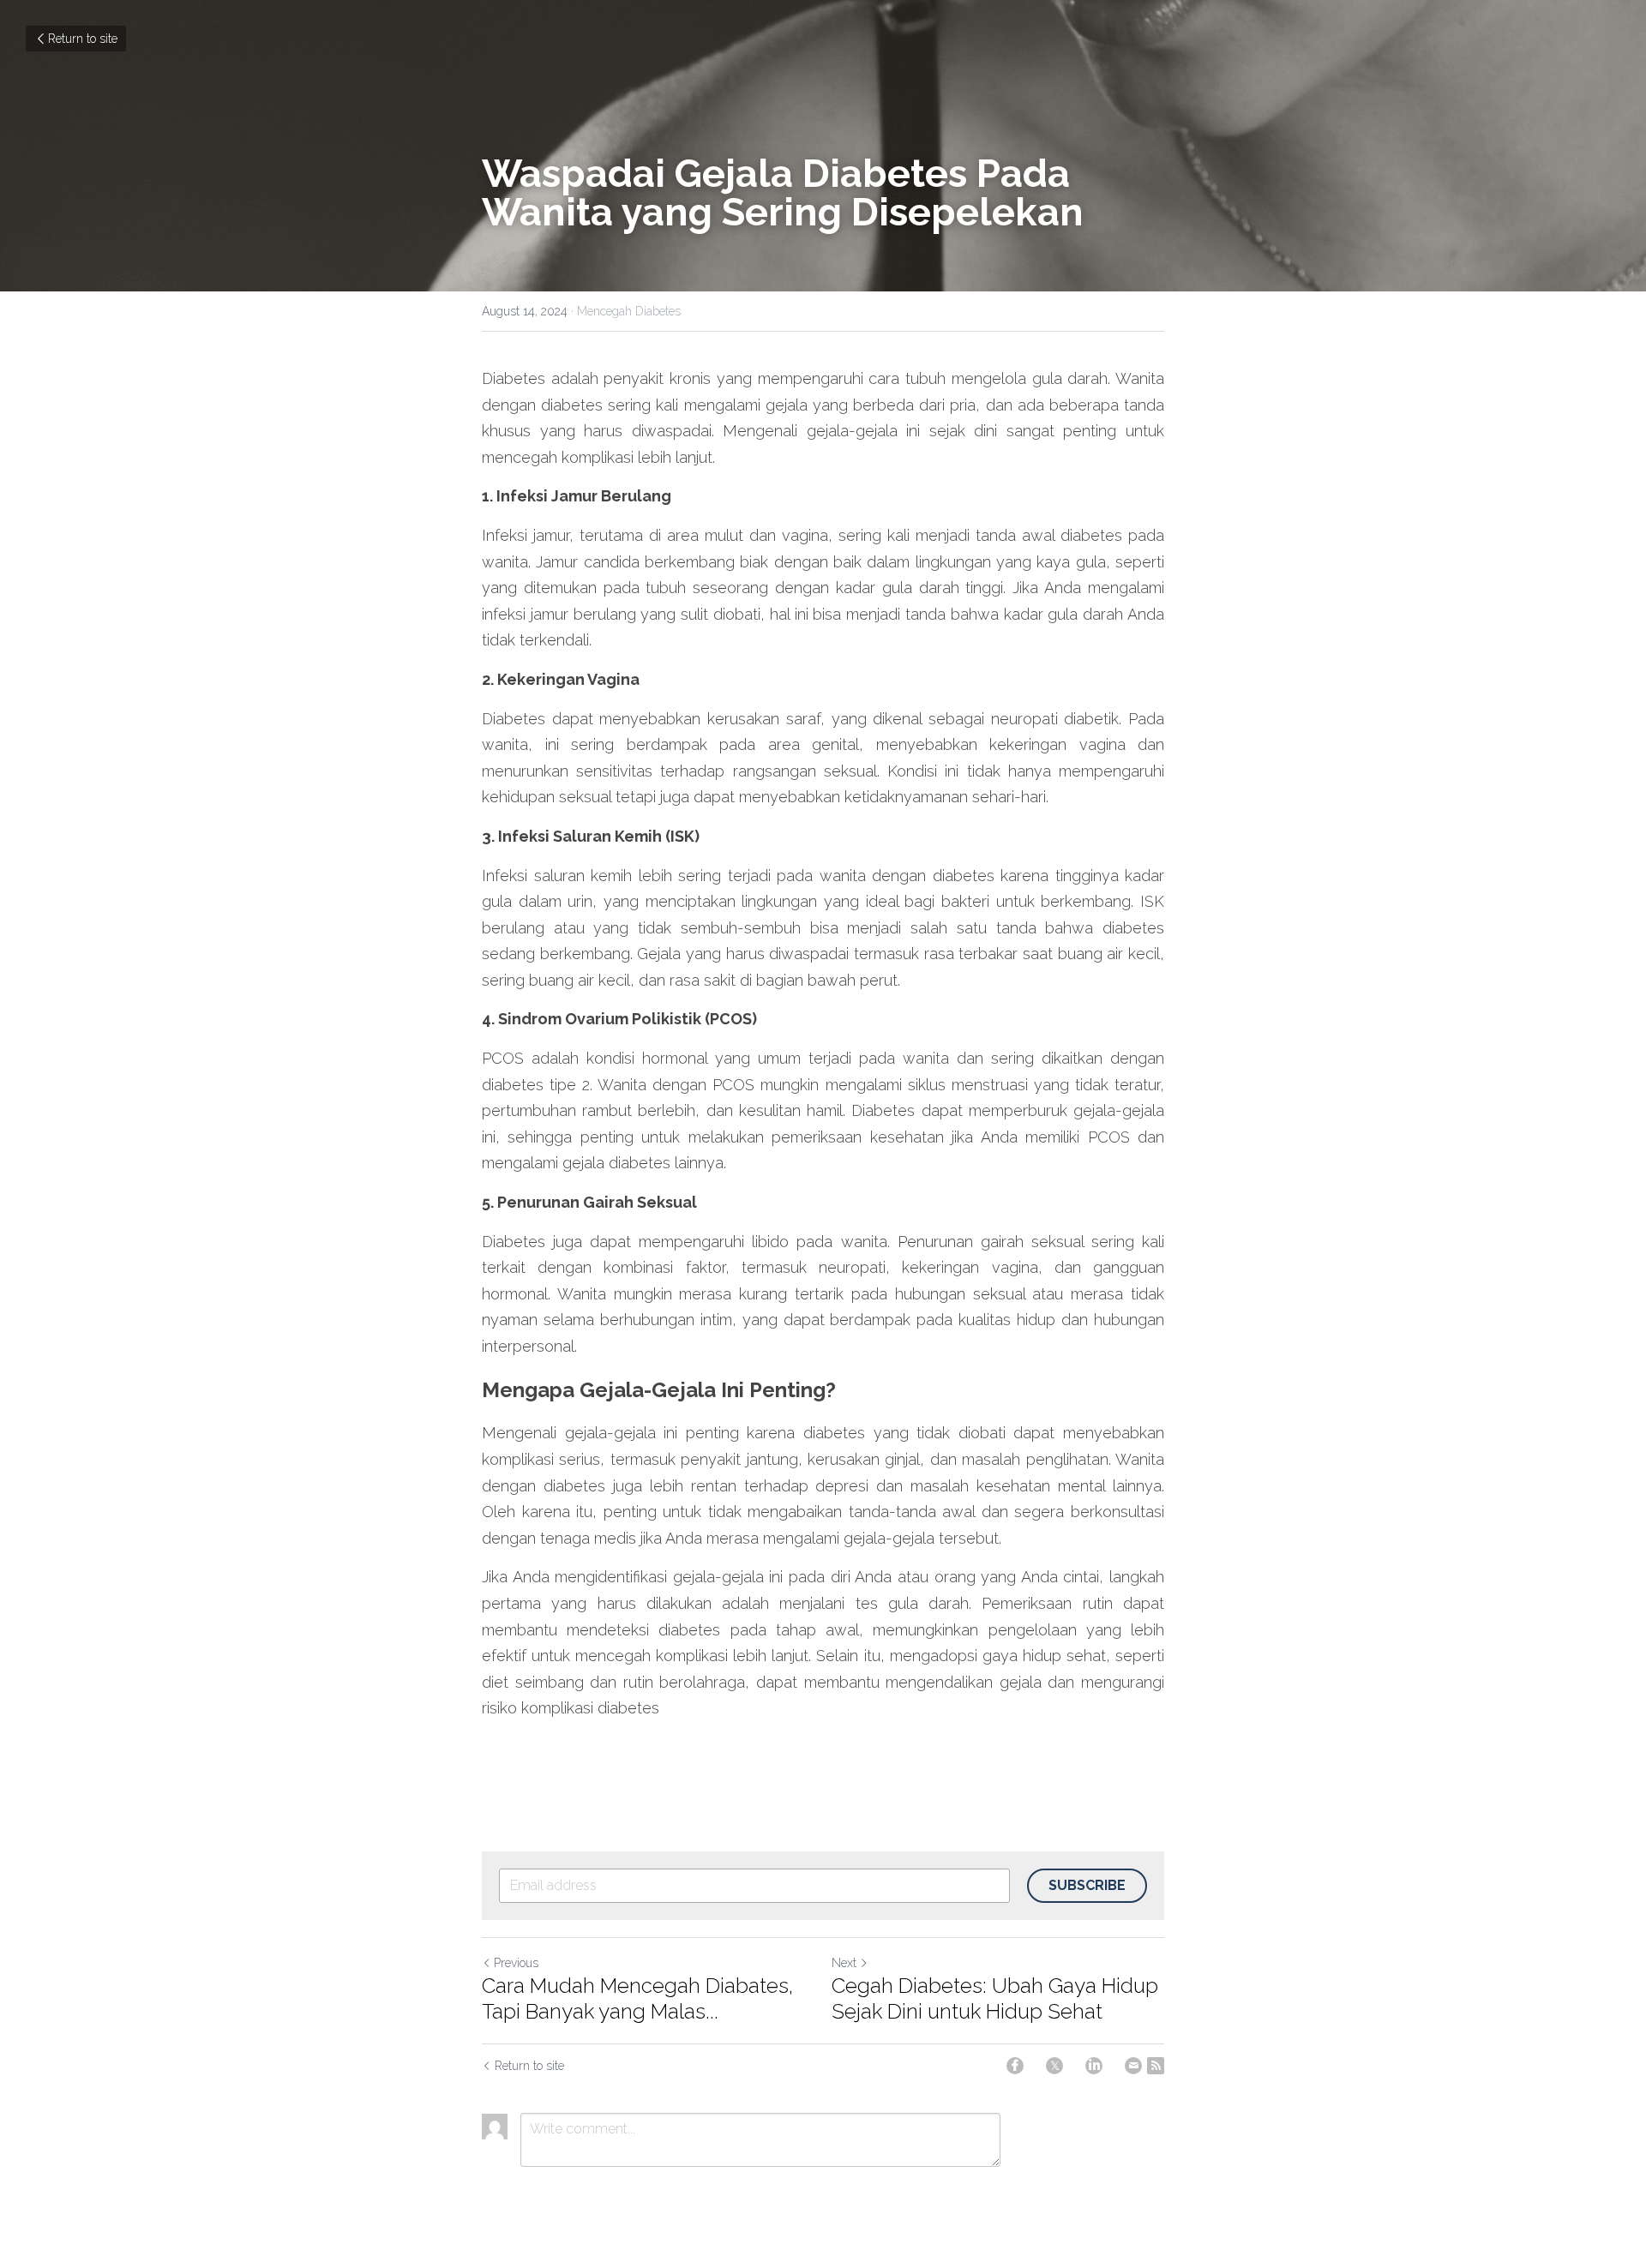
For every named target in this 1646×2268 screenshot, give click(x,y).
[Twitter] (1054, 2066)
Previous (516, 1963)
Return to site (83, 39)
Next (844, 1963)
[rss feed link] (1156, 2066)
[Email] (1133, 2066)
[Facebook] (1015, 2066)
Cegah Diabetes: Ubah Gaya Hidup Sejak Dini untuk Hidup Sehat (995, 1998)
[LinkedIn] (1094, 2066)
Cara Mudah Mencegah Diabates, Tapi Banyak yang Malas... (637, 1998)
